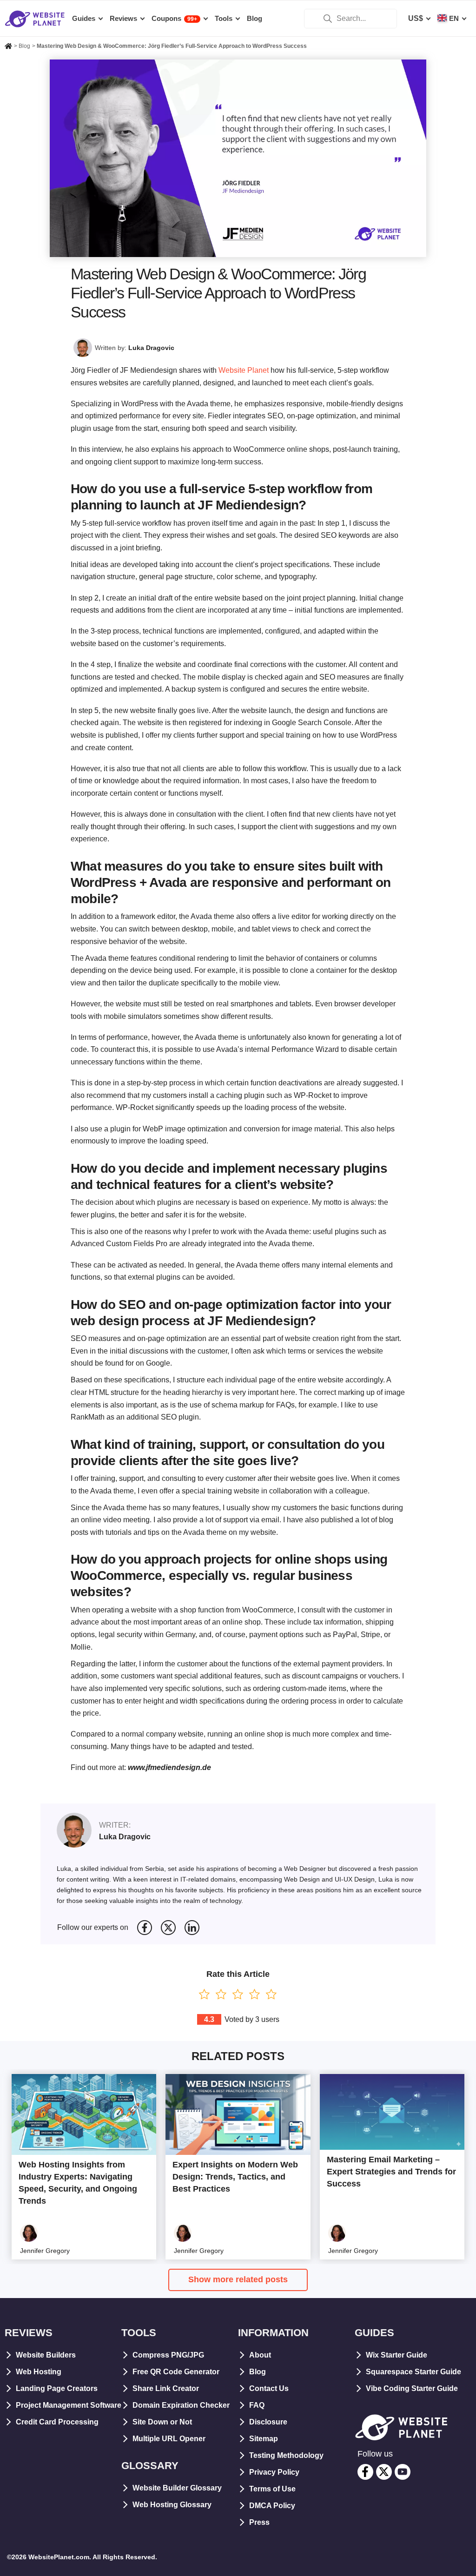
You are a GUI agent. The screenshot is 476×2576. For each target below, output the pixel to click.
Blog (258, 2372)
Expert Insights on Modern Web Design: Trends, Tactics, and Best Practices (235, 2177)
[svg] (145, 1928)
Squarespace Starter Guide (413, 2372)
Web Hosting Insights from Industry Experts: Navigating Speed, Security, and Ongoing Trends (78, 2183)
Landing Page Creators (57, 2388)
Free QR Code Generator (176, 2372)
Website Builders (46, 2355)
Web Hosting (39, 2372)
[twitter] (384, 2472)
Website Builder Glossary (177, 2488)
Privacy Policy (274, 2472)
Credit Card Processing (57, 2422)
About (260, 2355)
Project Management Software (69, 2405)
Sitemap (264, 2439)
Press (259, 2522)
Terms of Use (272, 2489)
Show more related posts (238, 2279)
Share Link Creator (166, 2388)
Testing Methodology (286, 2455)
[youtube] (403, 2472)
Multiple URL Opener (169, 2439)
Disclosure (268, 2422)
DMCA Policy (272, 2506)
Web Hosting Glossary (172, 2505)
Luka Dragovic (151, 348)
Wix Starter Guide (397, 2355)
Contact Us (269, 2388)
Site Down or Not (162, 2422)
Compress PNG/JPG (168, 2355)
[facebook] (365, 2472)
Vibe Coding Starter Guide (412, 2388)
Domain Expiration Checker (181, 2405)
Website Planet (244, 370)
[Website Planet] (8, 47)
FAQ (257, 2405)
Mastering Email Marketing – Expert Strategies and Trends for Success (391, 2172)
